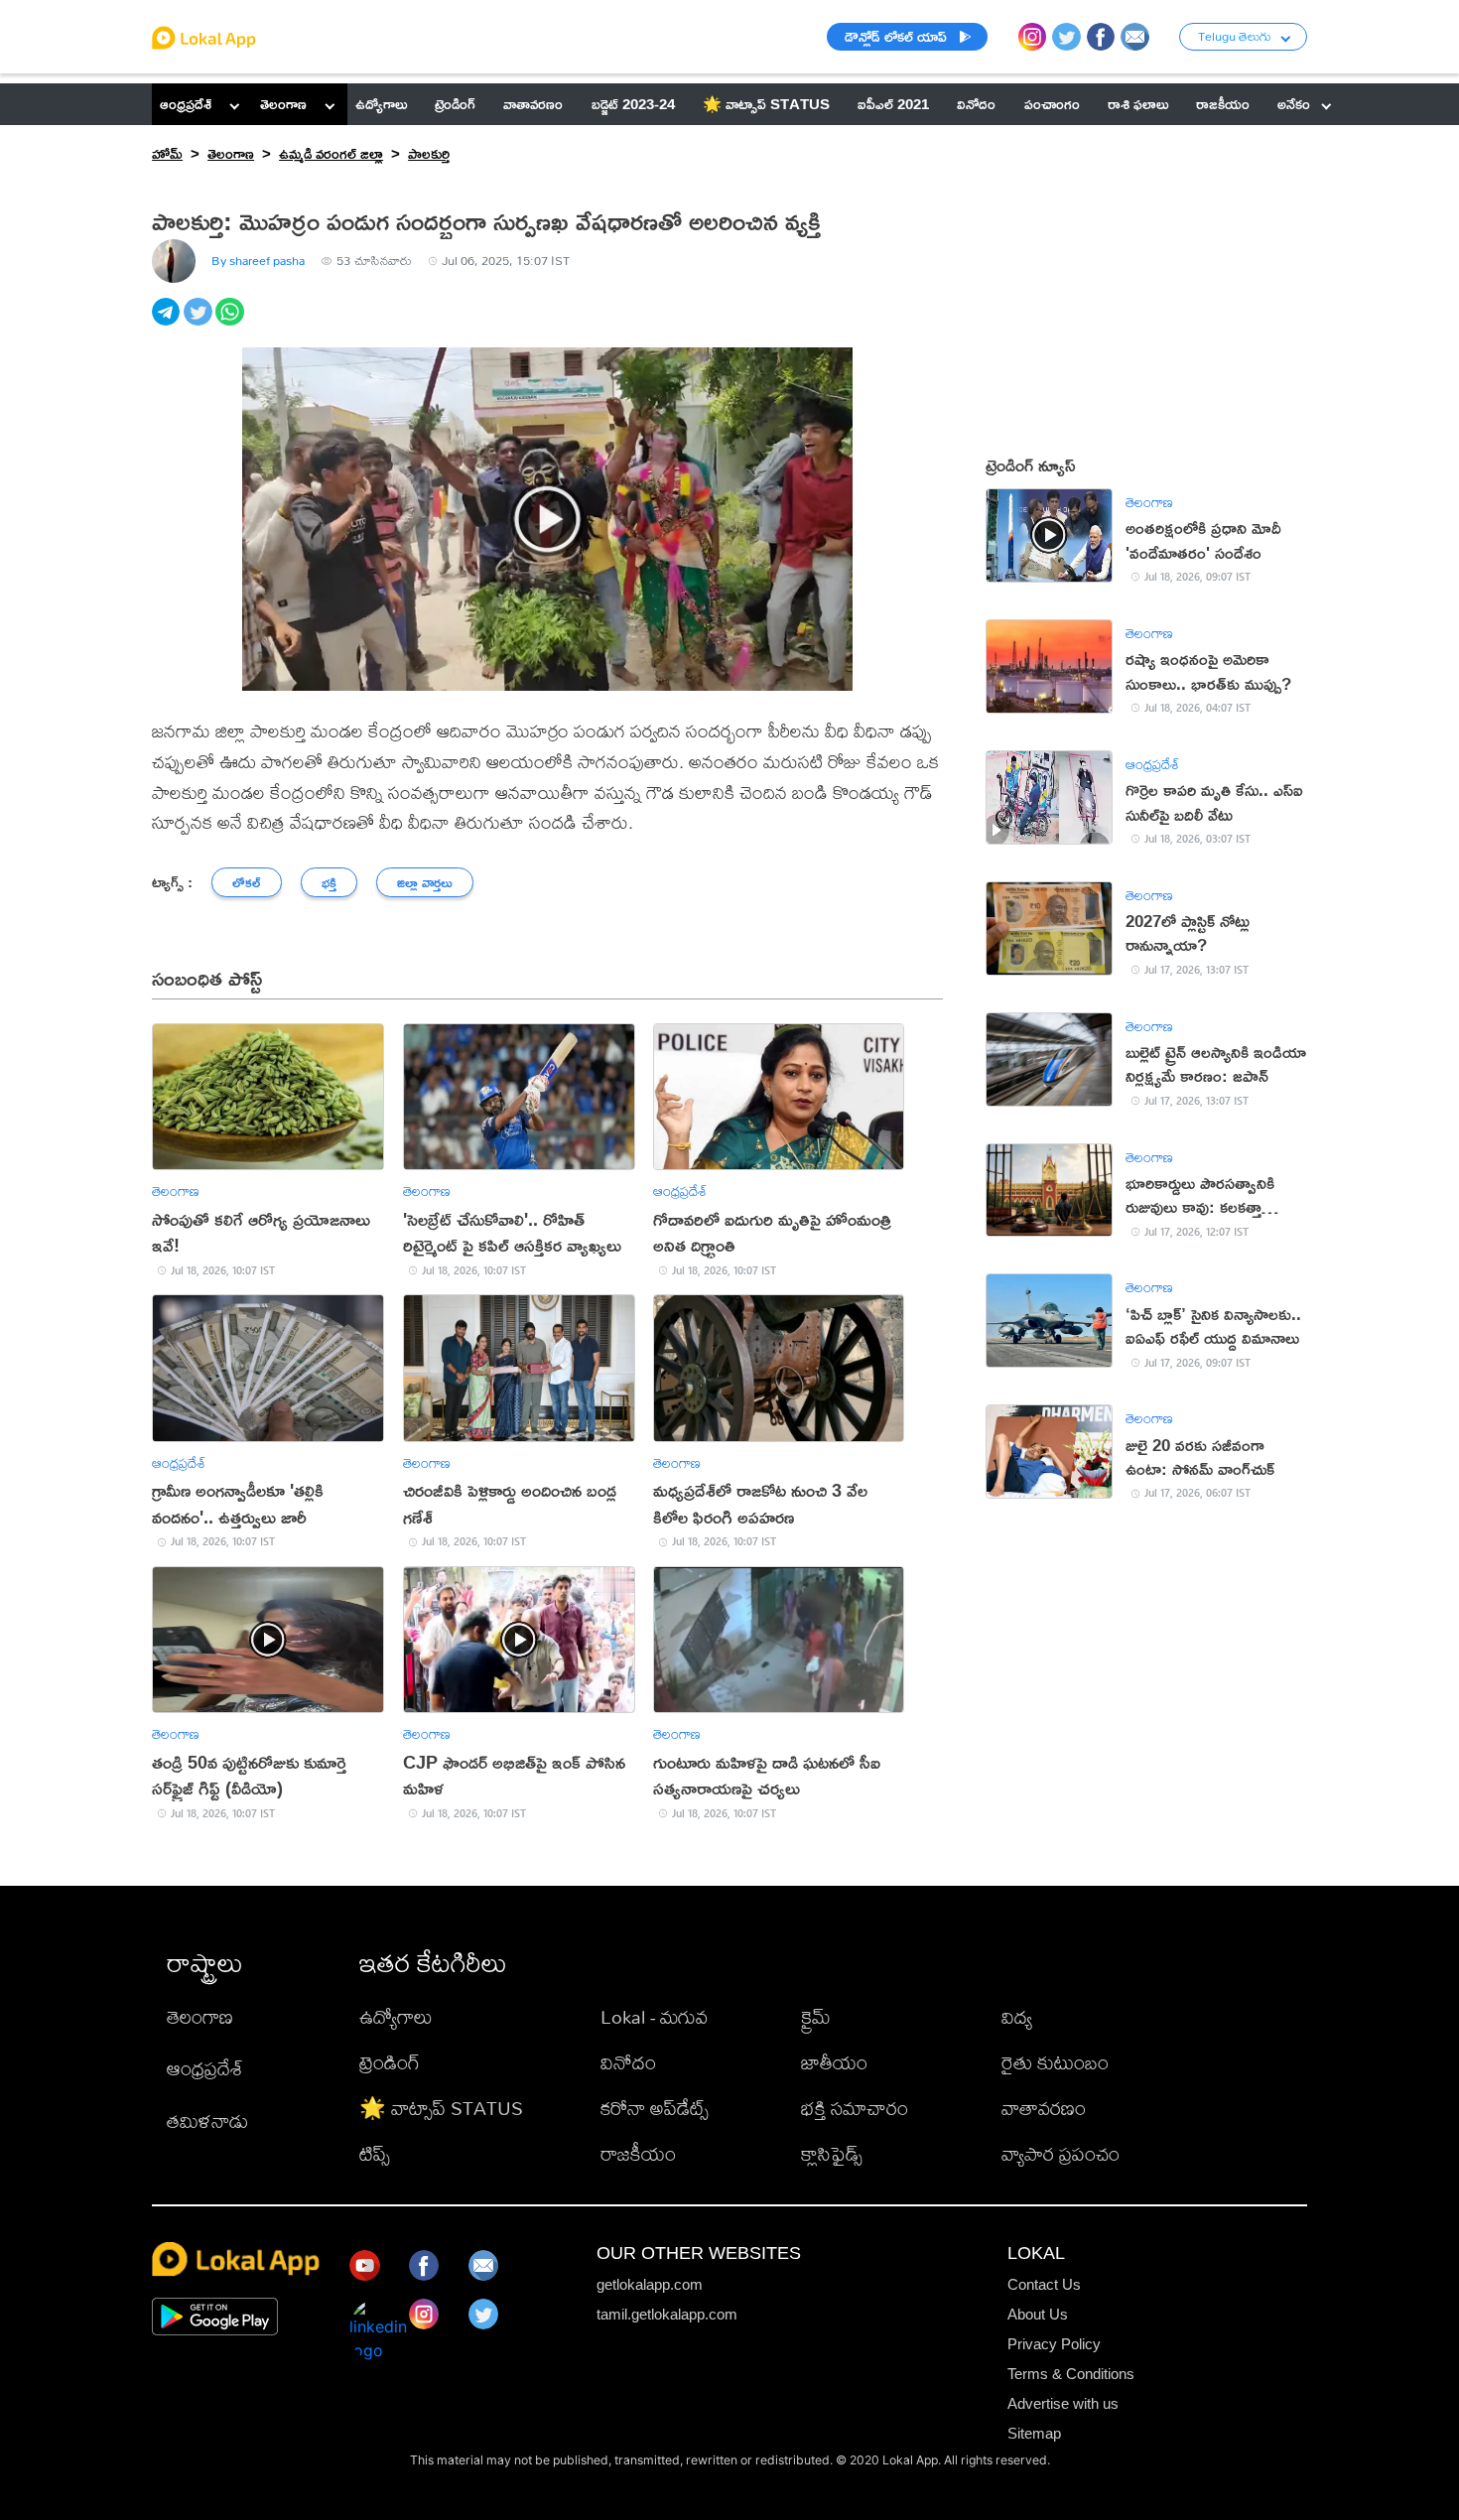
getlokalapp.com (650, 2284)
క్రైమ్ (816, 2016)
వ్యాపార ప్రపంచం (1061, 2153)
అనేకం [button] (1294, 104)
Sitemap (1034, 2433)
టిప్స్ (375, 2153)
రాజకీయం (638, 2153)
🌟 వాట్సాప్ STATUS (441, 2108)
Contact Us (1044, 2284)
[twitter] (199, 323)
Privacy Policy (1054, 2344)
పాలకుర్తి (429, 153)
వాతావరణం (1044, 2108)
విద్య (1017, 2016)
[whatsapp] (231, 323)
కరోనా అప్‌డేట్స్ (655, 2108)
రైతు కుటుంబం (1055, 2062)
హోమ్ (167, 153)
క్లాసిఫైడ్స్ (832, 2153)
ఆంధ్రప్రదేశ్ (186, 104)
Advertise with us (1063, 2403)
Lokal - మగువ (654, 2016)
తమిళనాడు (207, 2121)
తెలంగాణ (283, 104)
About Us (1038, 2314)
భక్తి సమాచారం (855, 2108)
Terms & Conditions (1071, 2374)
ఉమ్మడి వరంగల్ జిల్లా (331, 153)
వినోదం (628, 2062)
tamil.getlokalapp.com (667, 2314)
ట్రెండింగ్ (390, 2062)
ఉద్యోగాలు (396, 2016)
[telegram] (168, 323)
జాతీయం (834, 2062)
